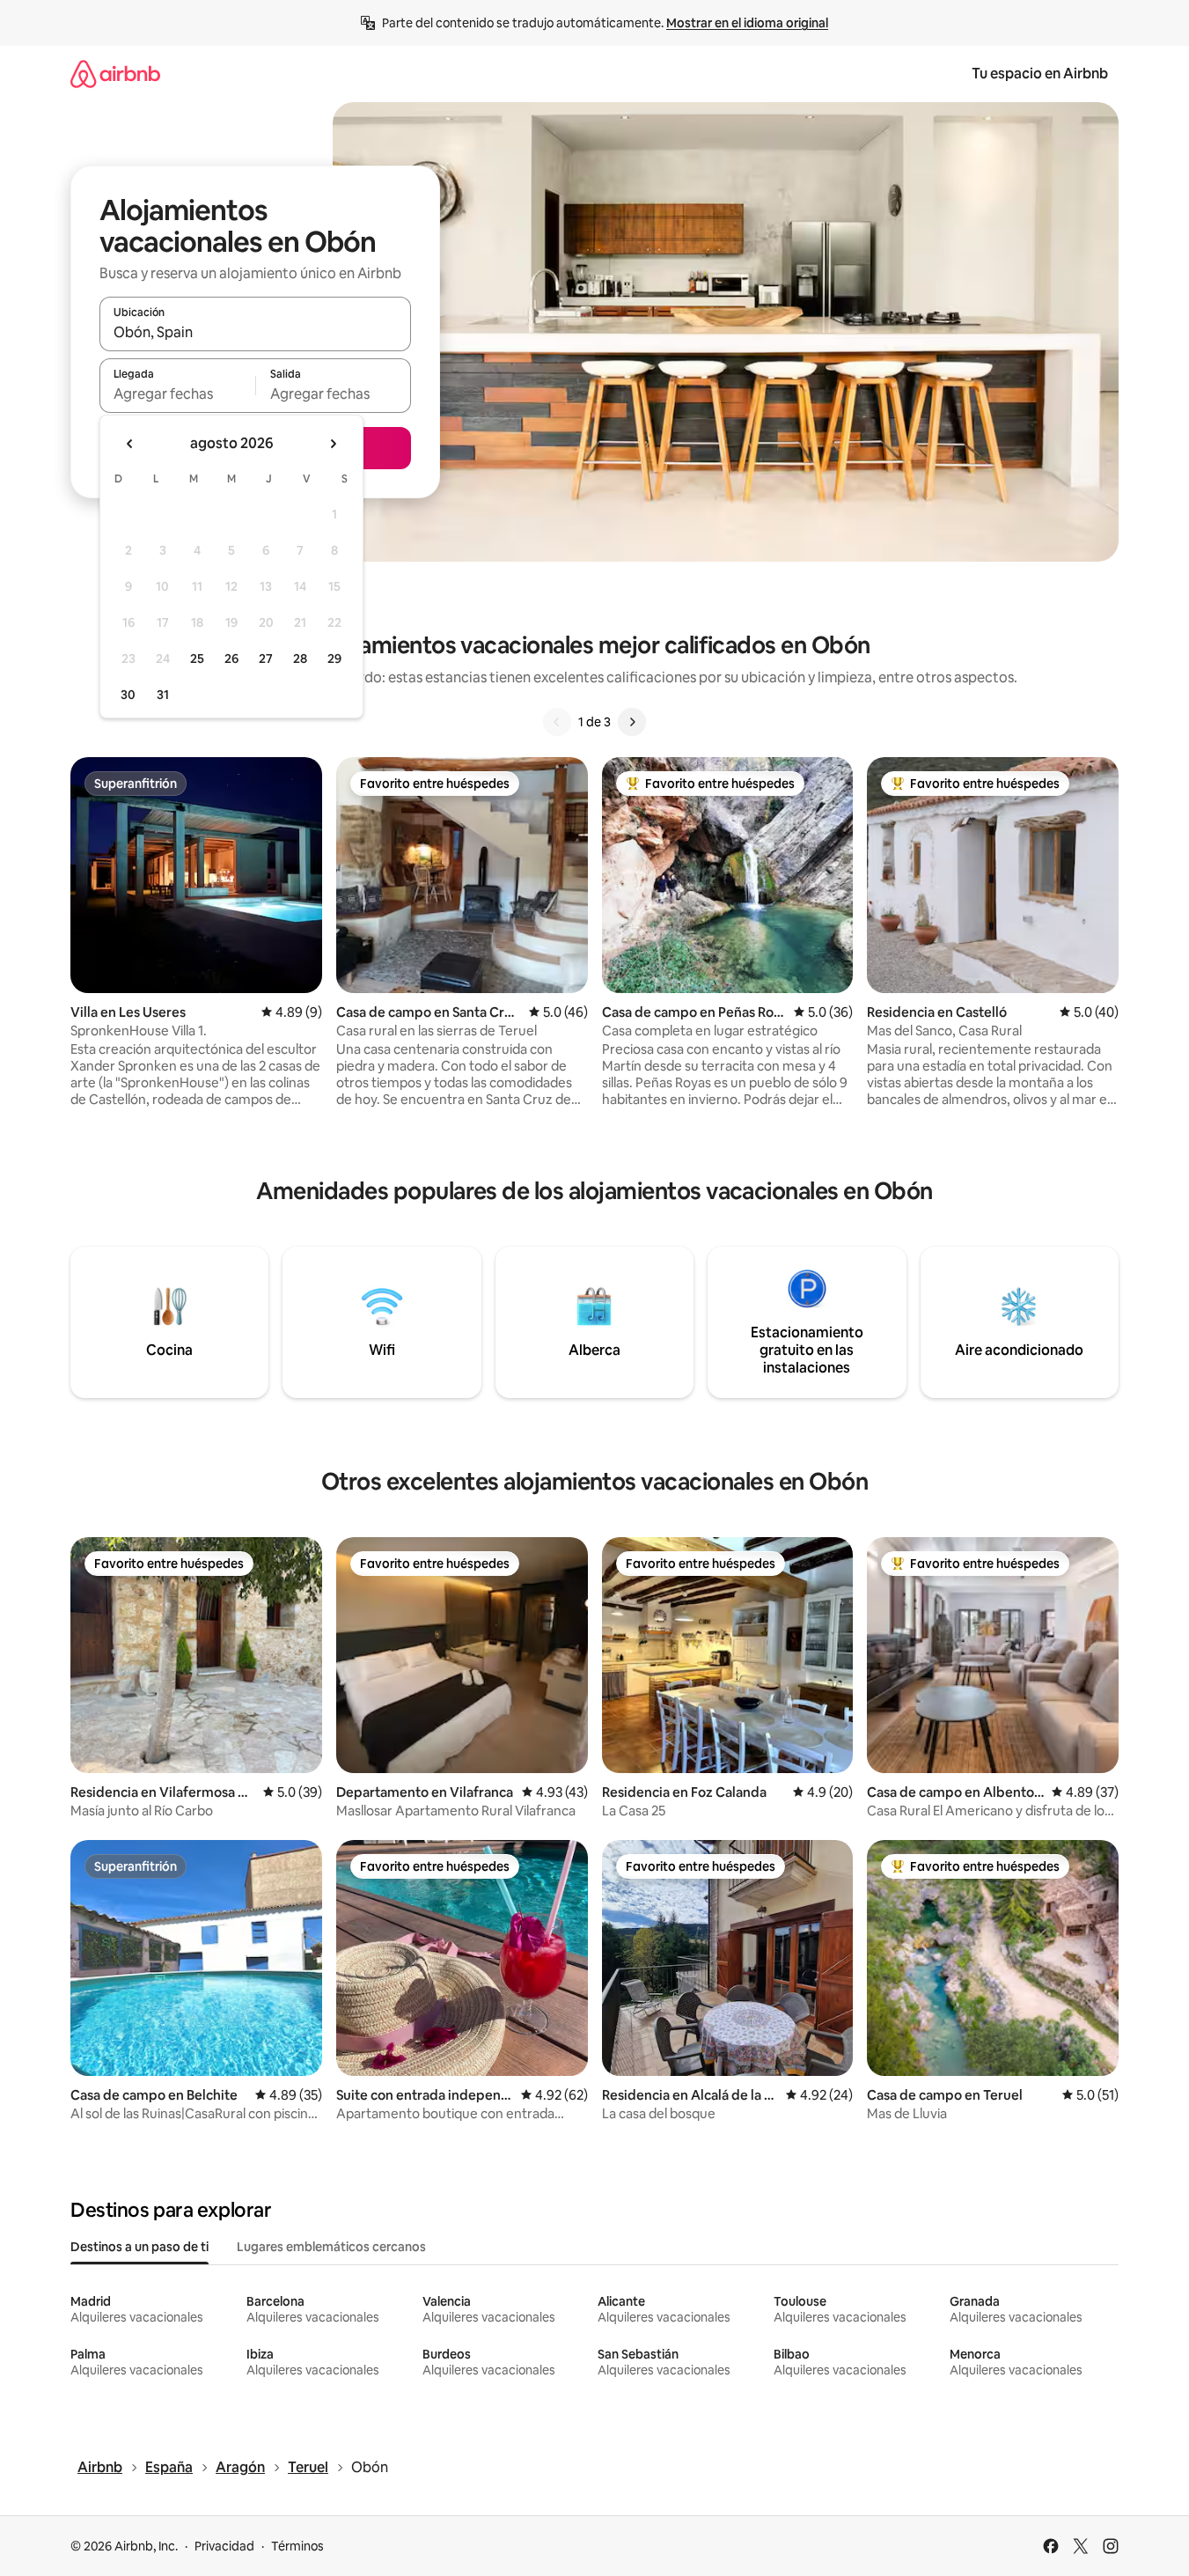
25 (197, 659)
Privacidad (224, 2546)
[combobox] (255, 332)
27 (266, 659)
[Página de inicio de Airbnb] (115, 74)
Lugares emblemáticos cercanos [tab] (331, 2247)
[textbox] (177, 394)
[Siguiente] (632, 722)
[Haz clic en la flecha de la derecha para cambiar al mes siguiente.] (333, 444)
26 (231, 659)
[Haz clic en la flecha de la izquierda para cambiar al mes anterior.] (130, 444)
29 (334, 659)
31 (163, 695)
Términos (297, 2546)
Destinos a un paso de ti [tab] (139, 2247)
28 (300, 659)
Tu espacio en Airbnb (1040, 74)
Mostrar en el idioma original (747, 23)
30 (128, 695)
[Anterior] (557, 722)
